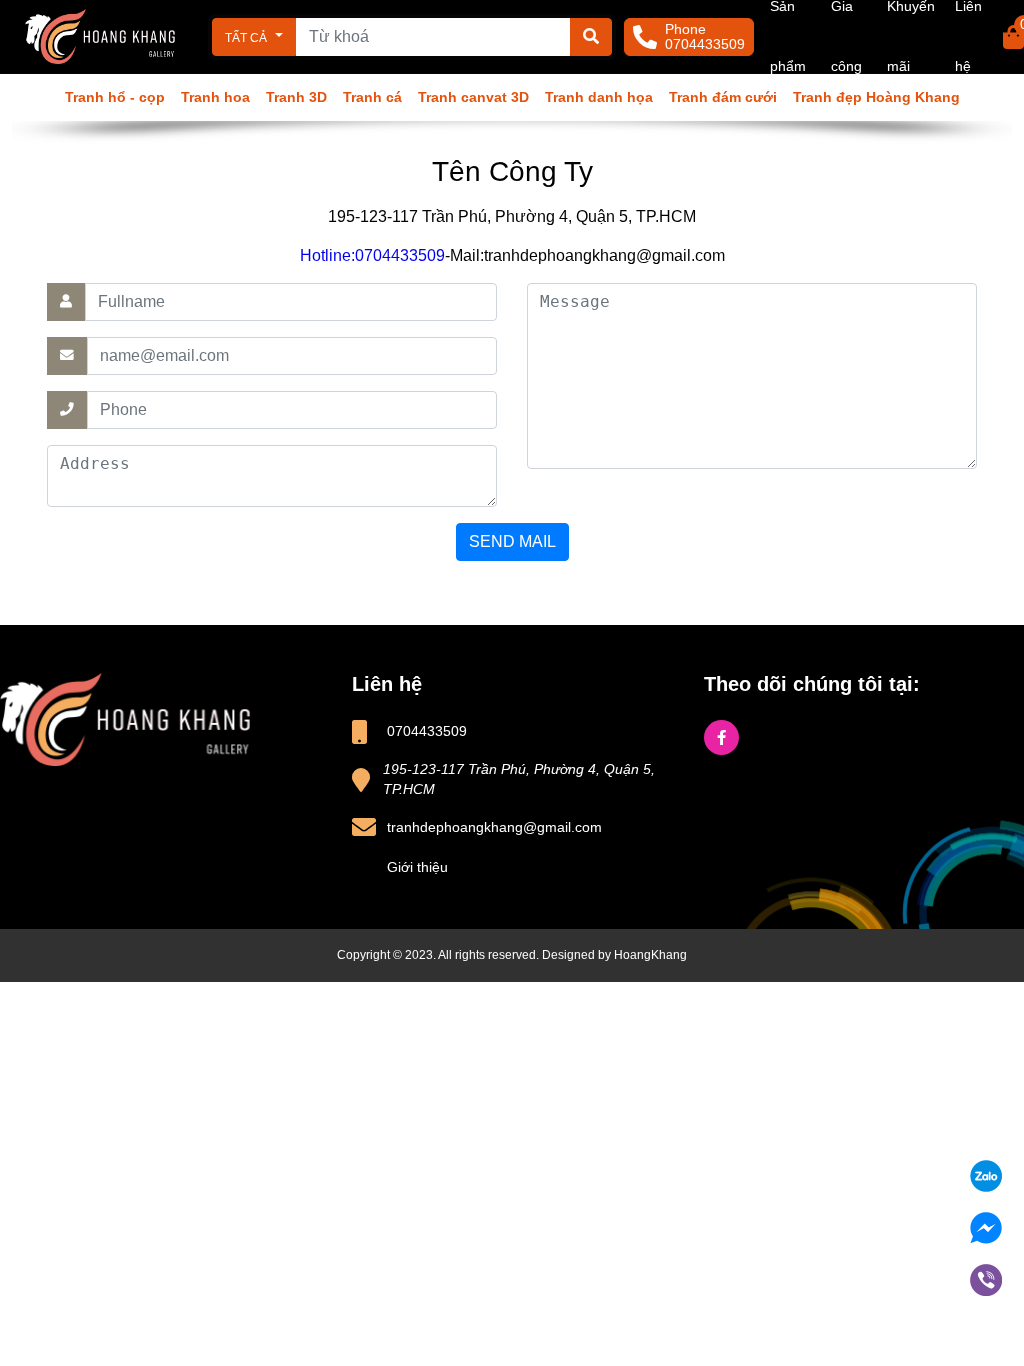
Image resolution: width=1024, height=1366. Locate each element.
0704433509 (705, 44)
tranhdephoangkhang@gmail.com (494, 827)
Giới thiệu (417, 867)
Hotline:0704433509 (372, 255)
